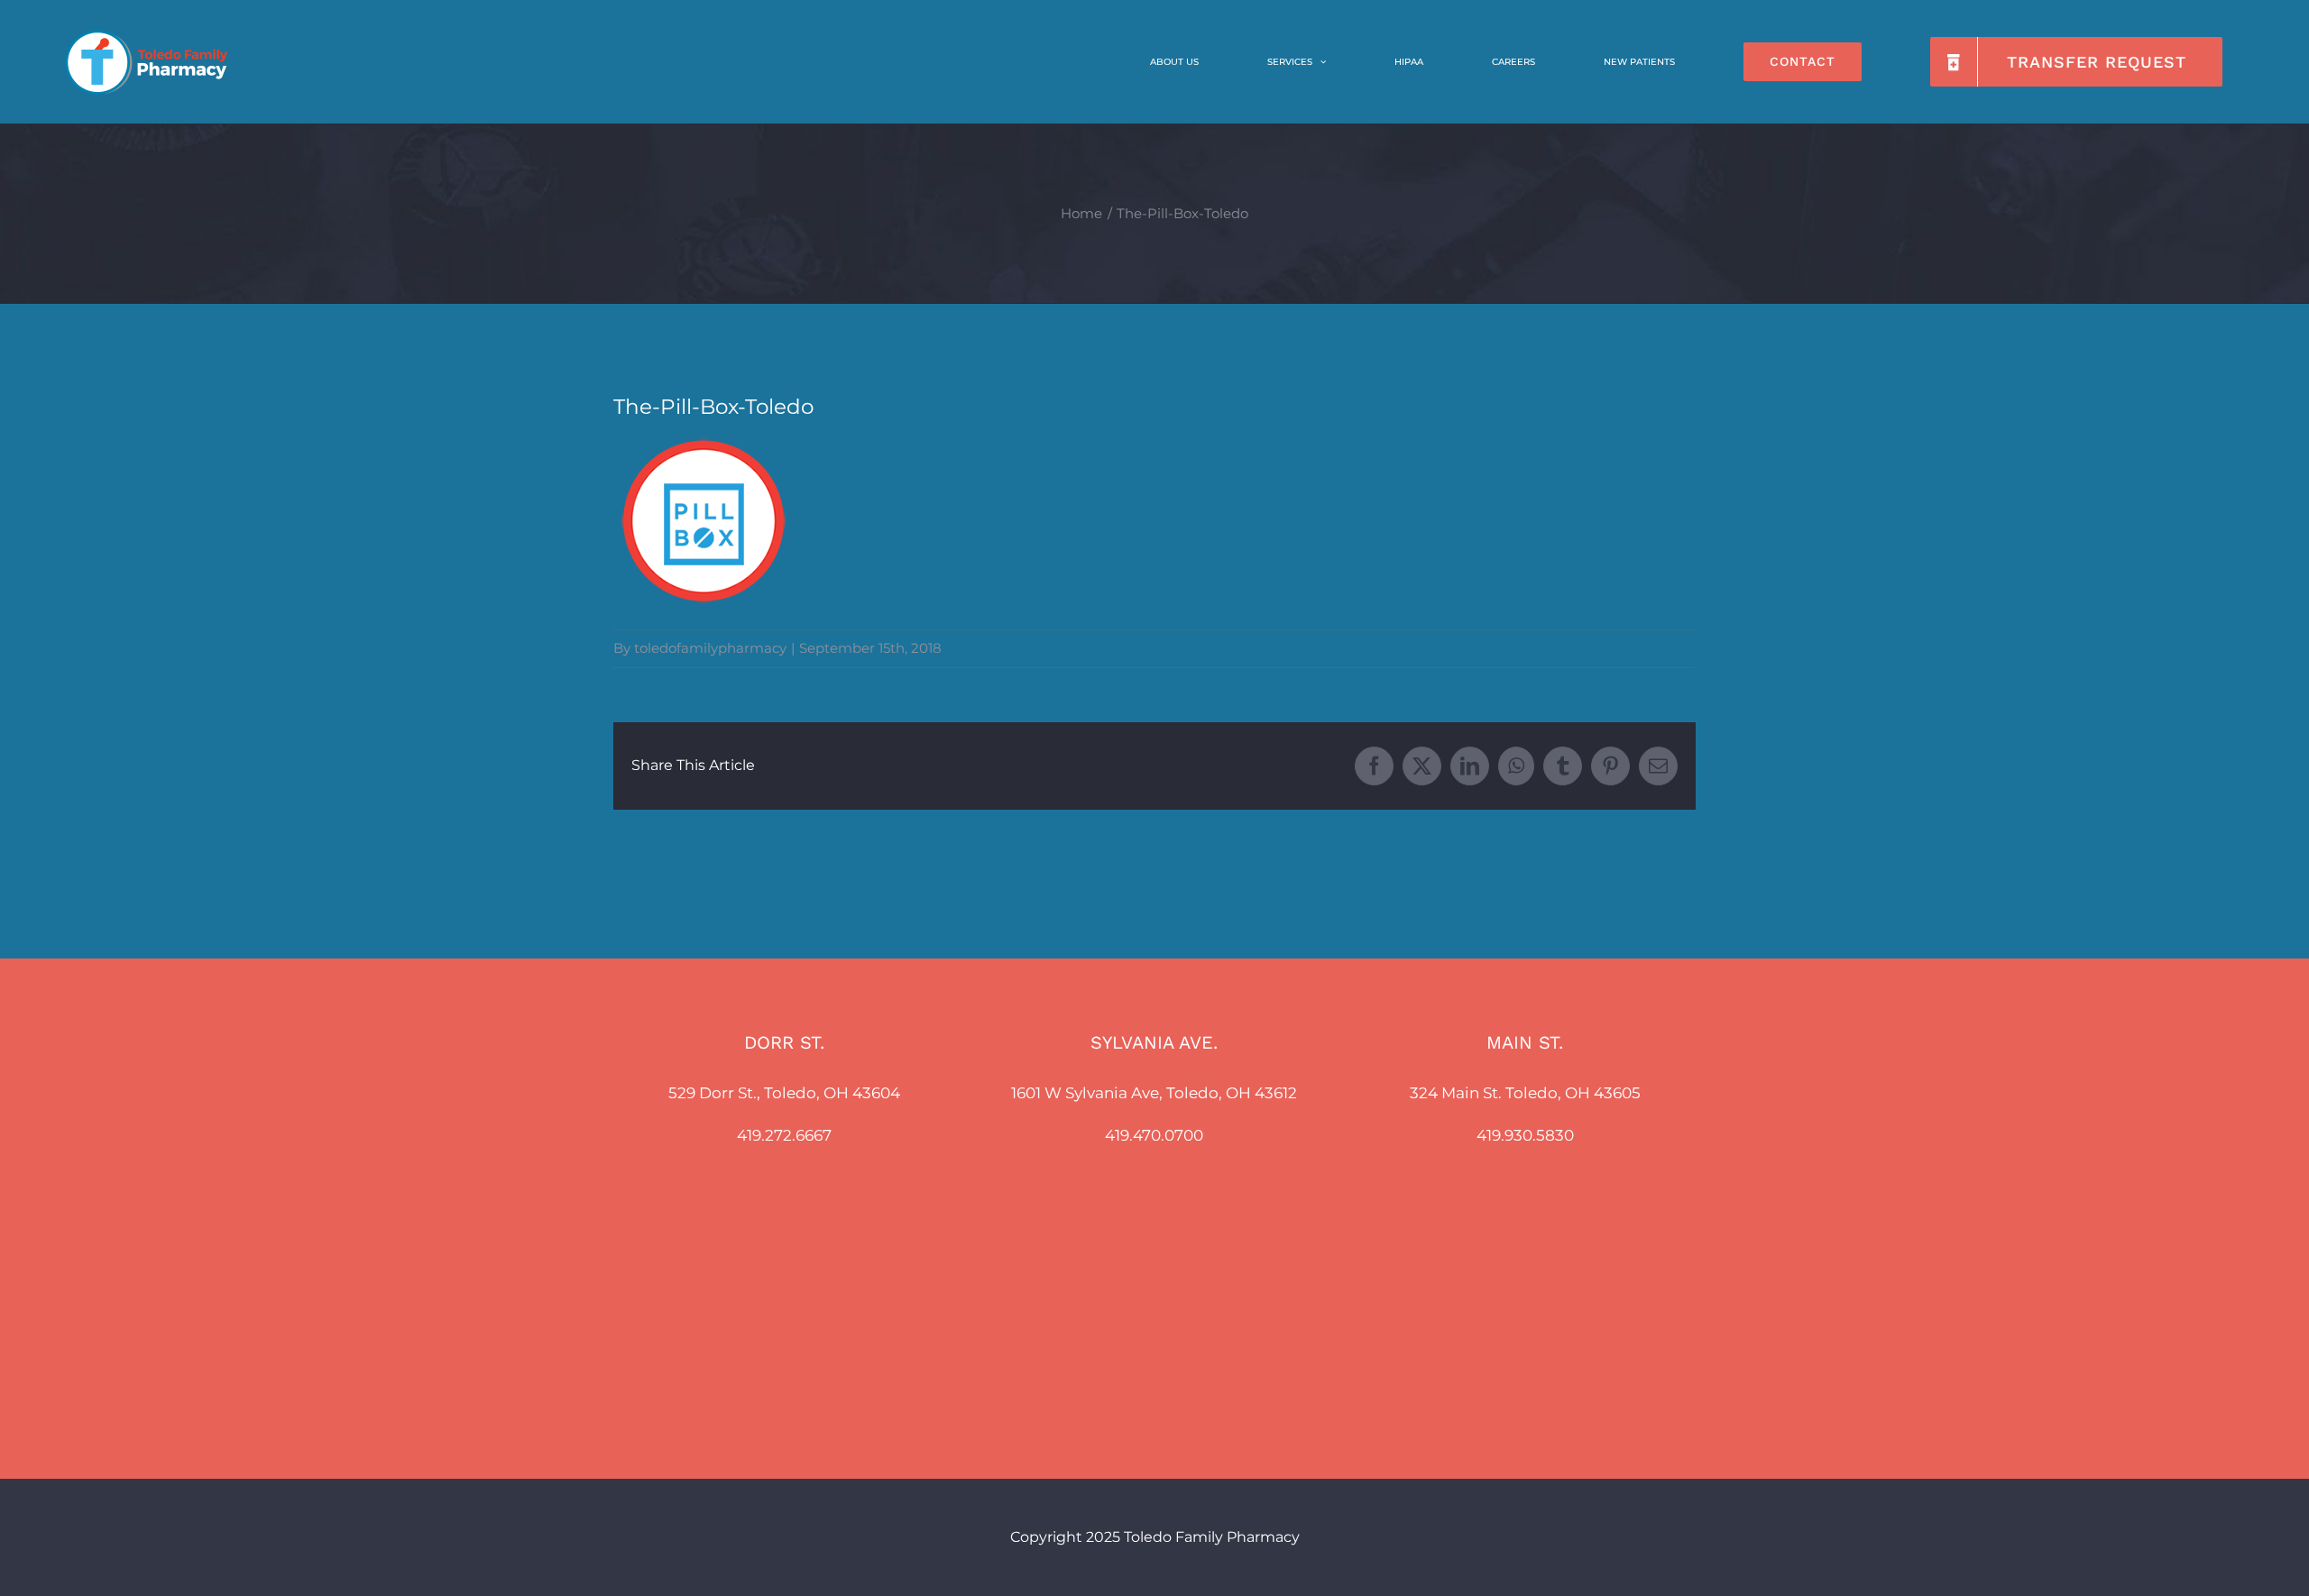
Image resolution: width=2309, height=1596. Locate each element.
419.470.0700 (1154, 1135)
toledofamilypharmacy (710, 648)
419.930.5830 (1525, 1135)
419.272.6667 (784, 1135)
